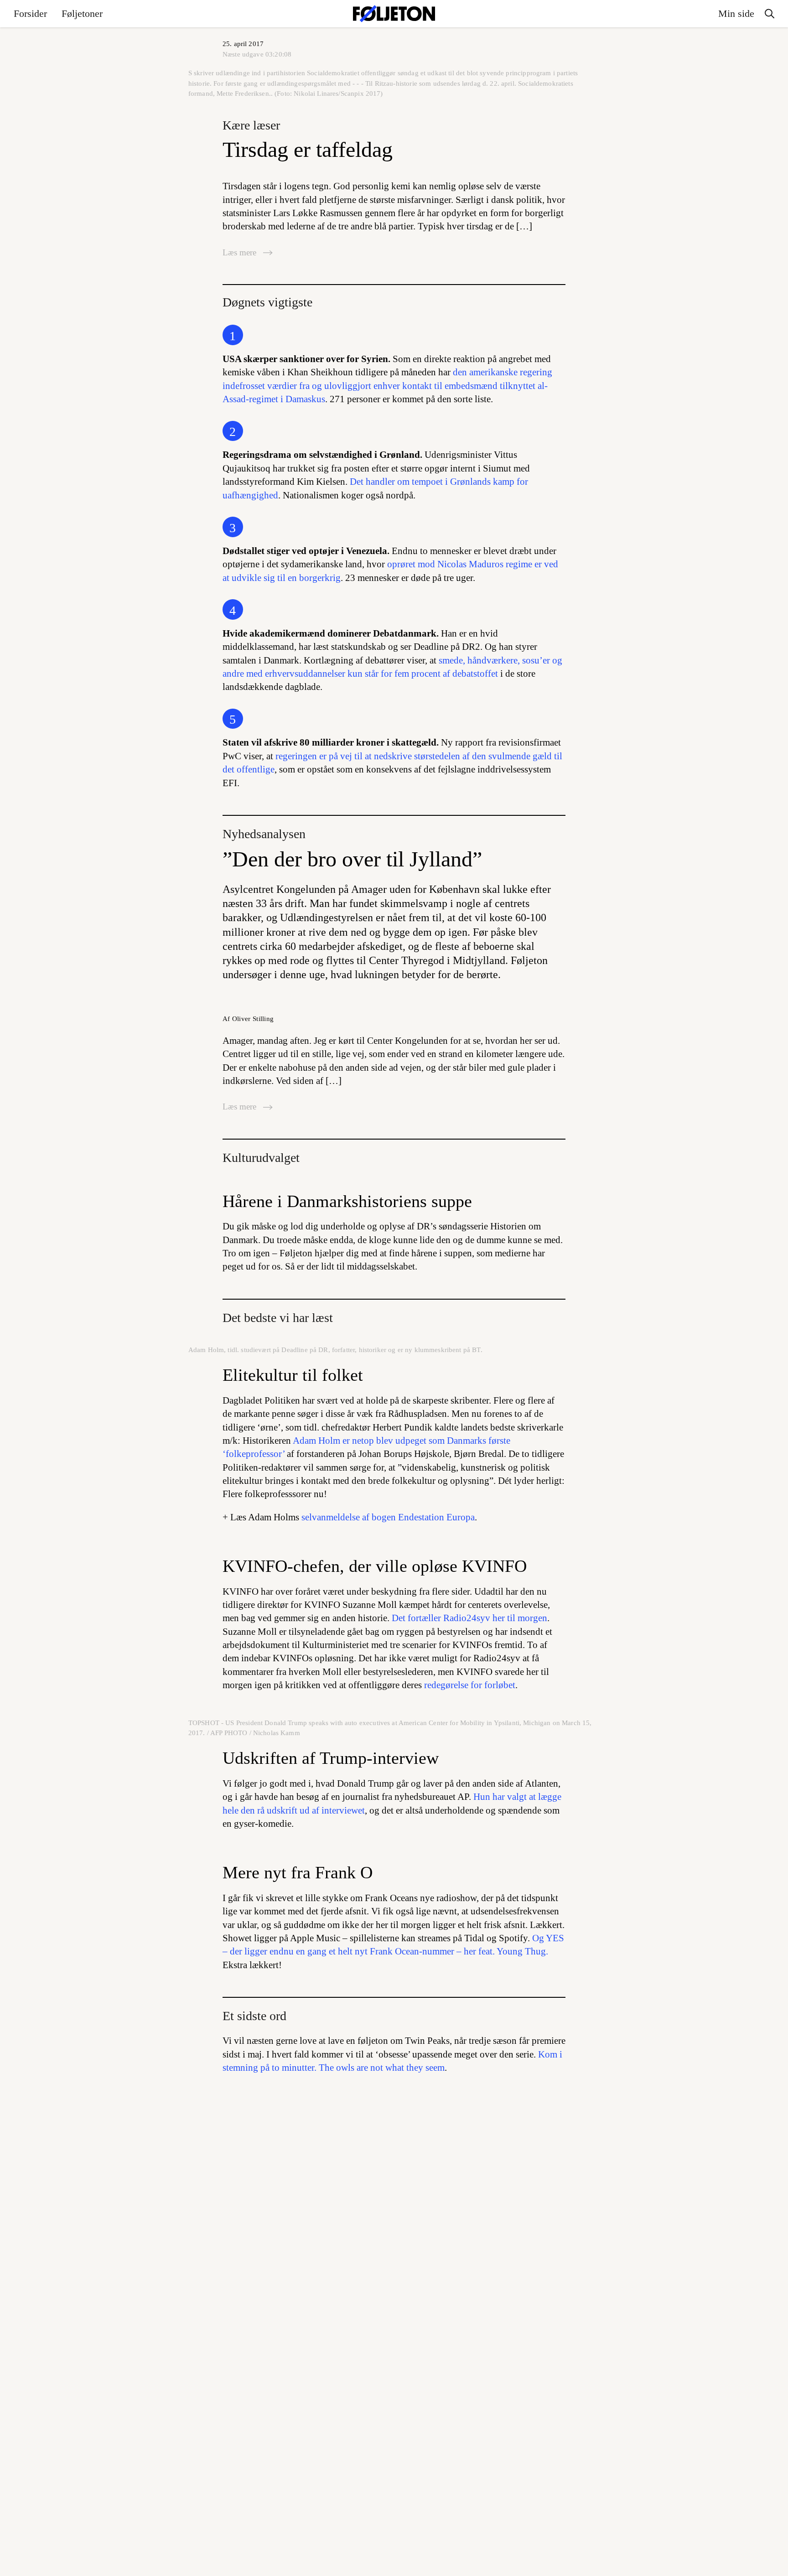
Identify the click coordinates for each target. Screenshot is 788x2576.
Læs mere (241, 252)
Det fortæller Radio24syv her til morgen (469, 1618)
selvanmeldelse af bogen (388, 1517)
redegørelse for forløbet (470, 1685)
